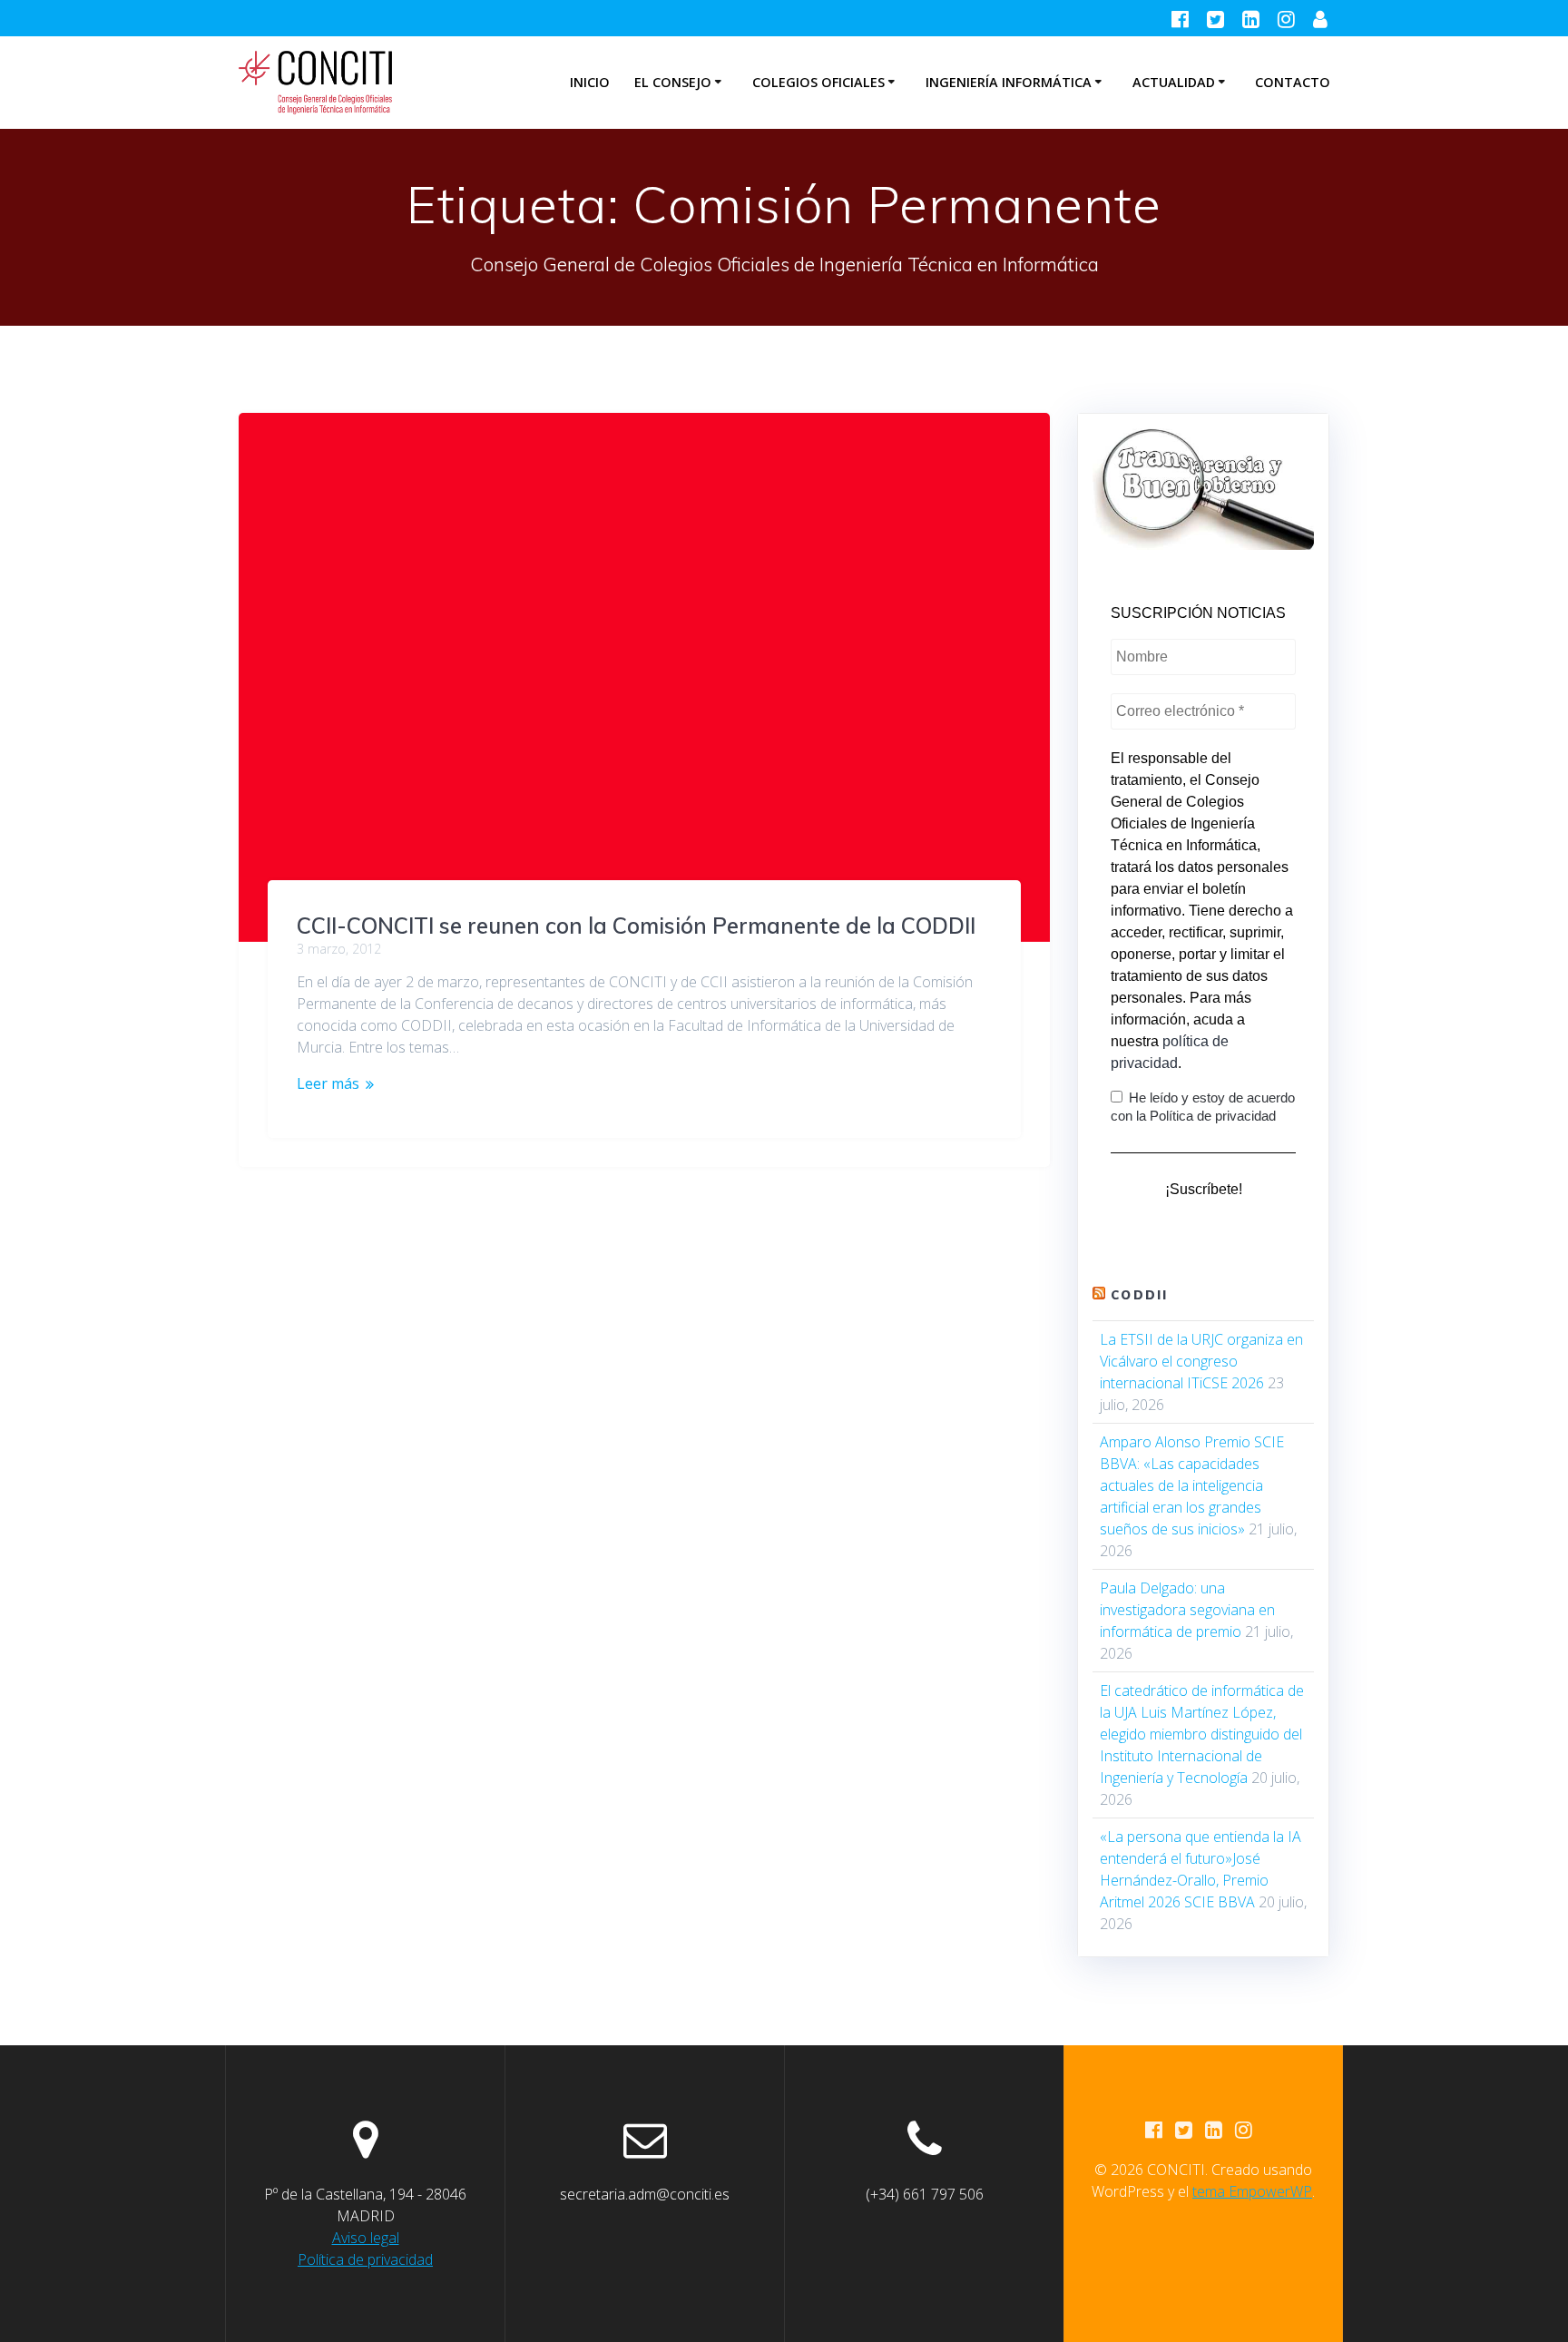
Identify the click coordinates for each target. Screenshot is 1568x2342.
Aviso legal (366, 2238)
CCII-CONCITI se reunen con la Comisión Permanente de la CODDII (636, 926)
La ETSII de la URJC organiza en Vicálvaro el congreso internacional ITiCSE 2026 (1201, 1361)
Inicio (590, 82)
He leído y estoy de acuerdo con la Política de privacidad (1203, 1107)
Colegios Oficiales (818, 82)
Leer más (328, 1083)
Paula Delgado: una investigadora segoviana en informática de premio (1187, 1610)
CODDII (1139, 1295)
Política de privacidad (365, 2259)
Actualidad (1174, 82)
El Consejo (673, 82)
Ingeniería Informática (1009, 82)
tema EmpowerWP (1252, 2191)
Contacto (1293, 82)
